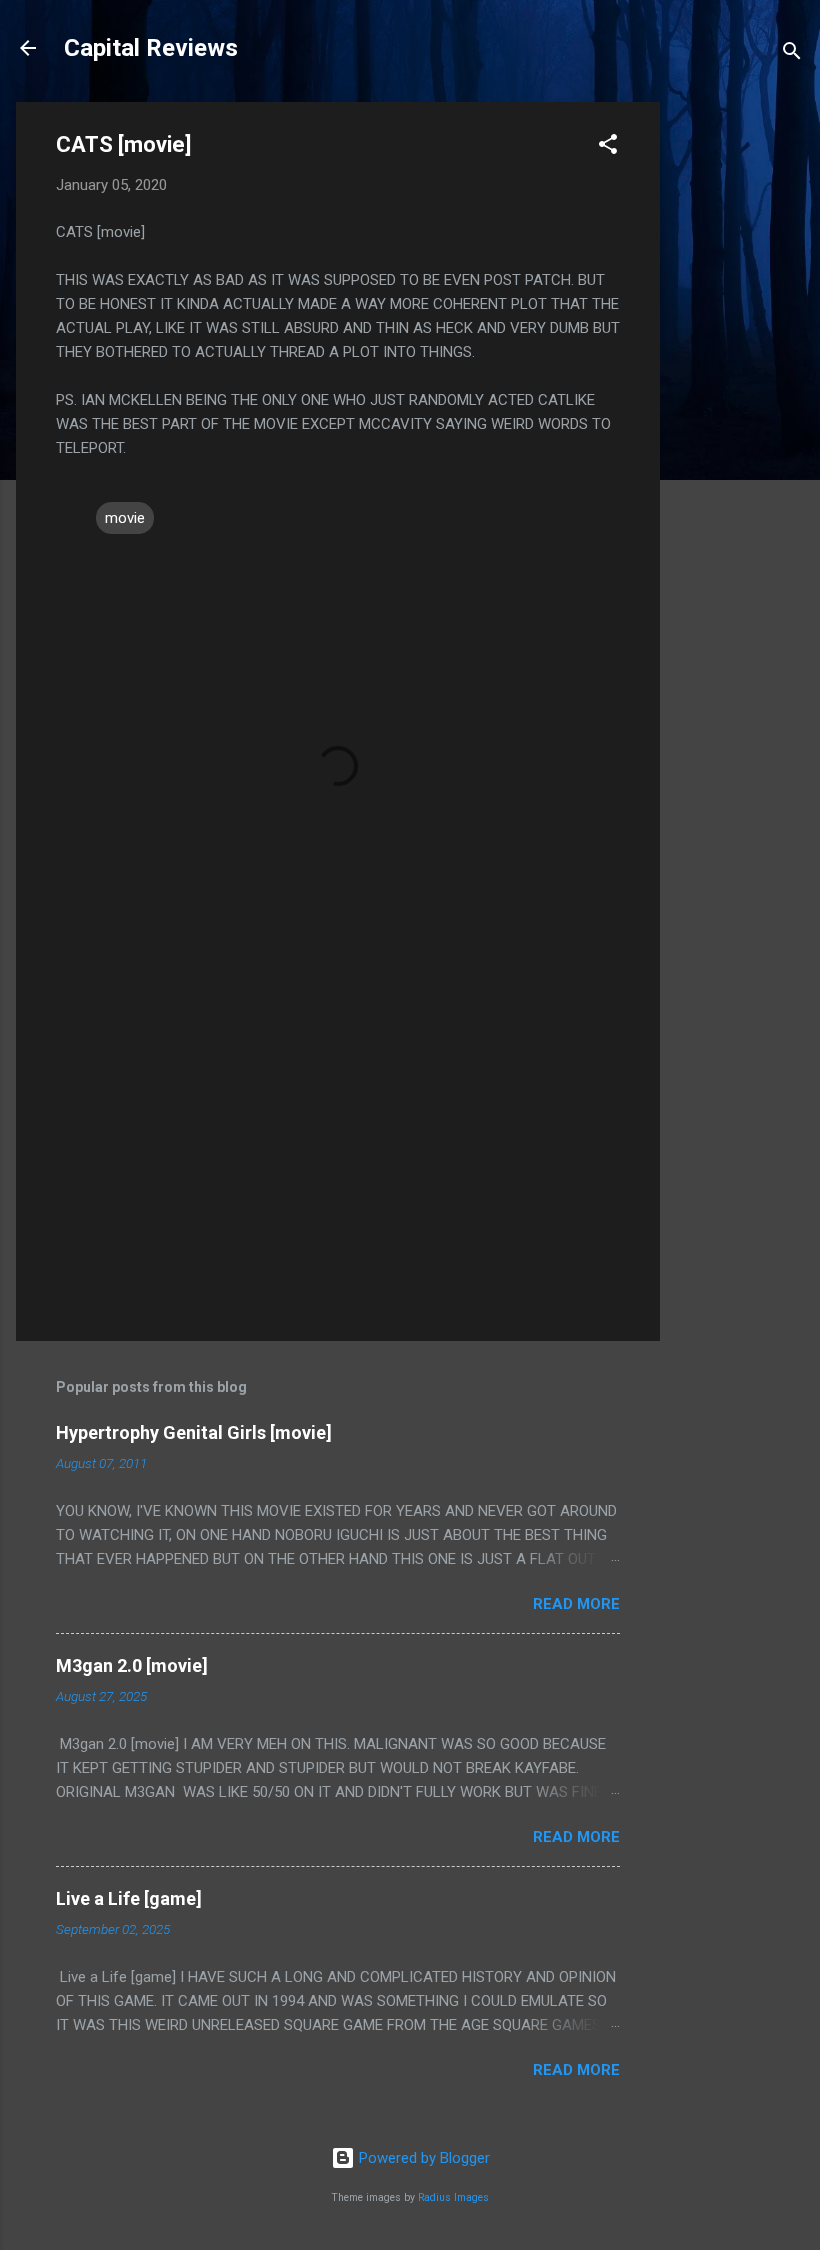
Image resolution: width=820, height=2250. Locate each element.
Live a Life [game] (129, 1898)
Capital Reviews (151, 48)
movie (125, 518)
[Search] (792, 54)
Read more (576, 1604)
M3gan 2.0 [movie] (132, 1665)
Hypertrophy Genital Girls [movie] (194, 1432)
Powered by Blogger (422, 2158)
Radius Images (453, 2197)
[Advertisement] (740, 402)
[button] (608, 147)
